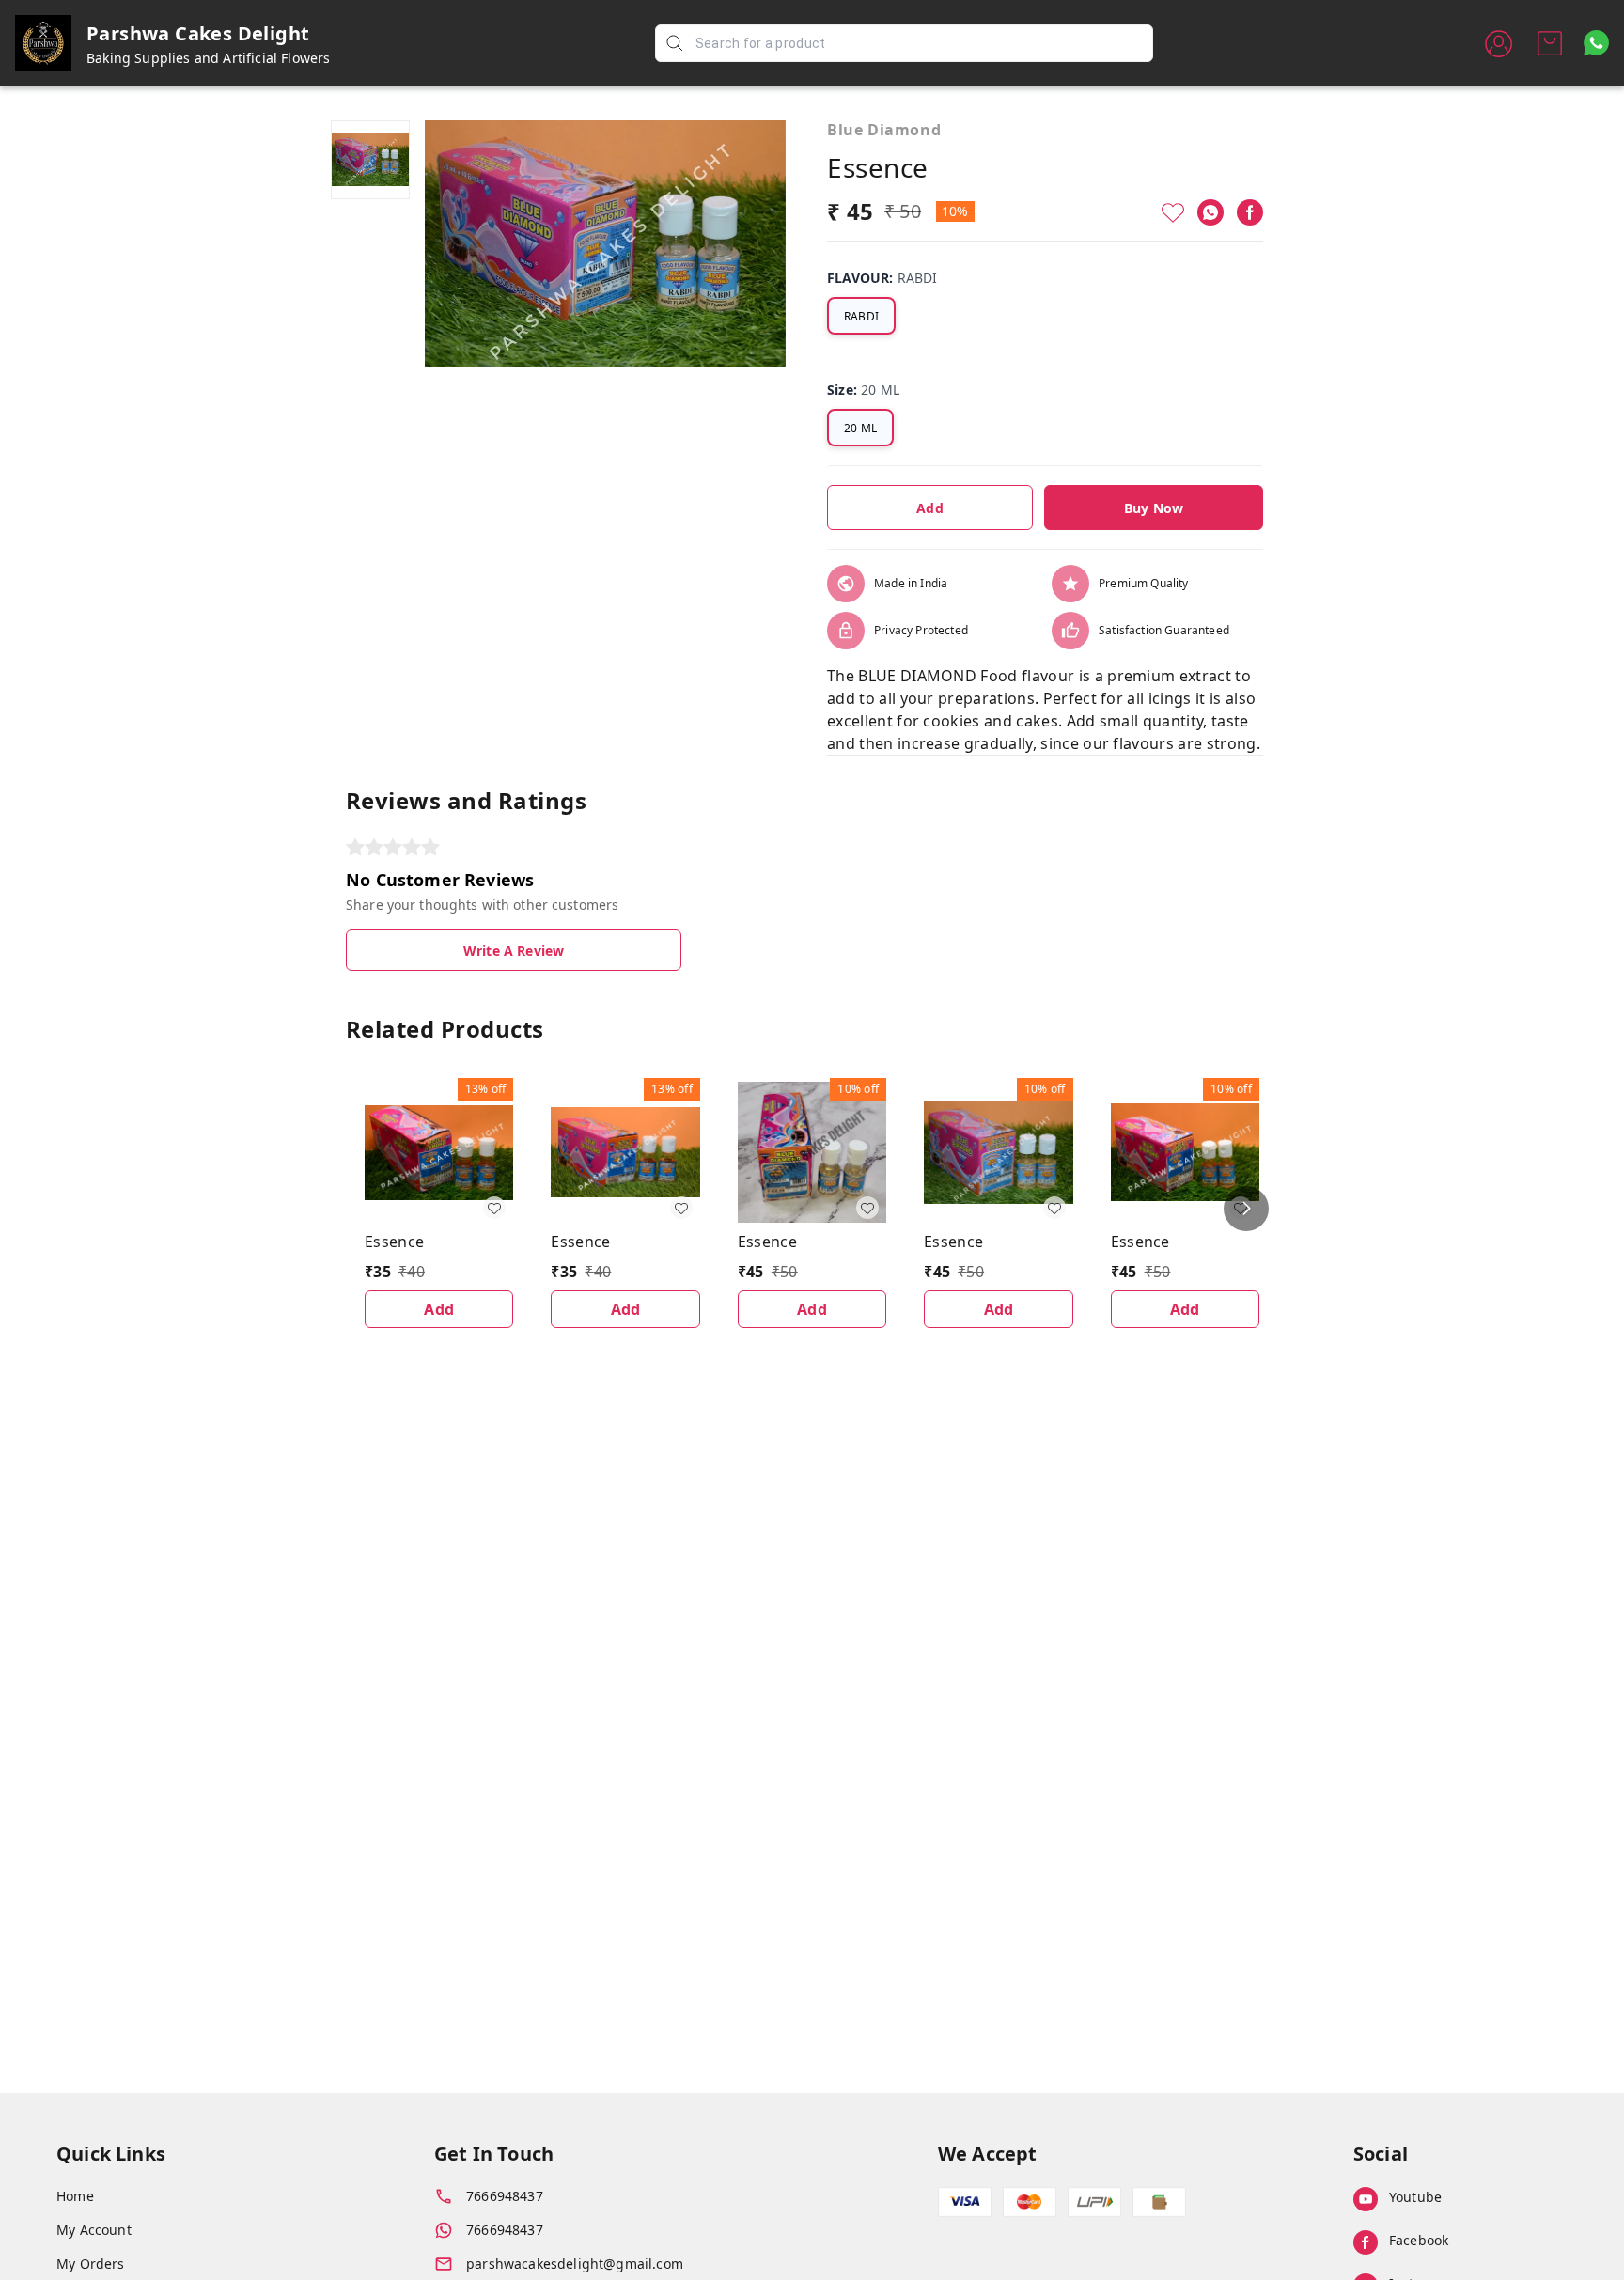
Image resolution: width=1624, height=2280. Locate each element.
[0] (1550, 43)
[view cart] (1550, 43)
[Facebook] (1250, 212)
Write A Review (514, 951)
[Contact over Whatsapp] (1596, 43)
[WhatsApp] (1210, 212)
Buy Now (1154, 508)
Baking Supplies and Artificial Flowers (209, 58)
